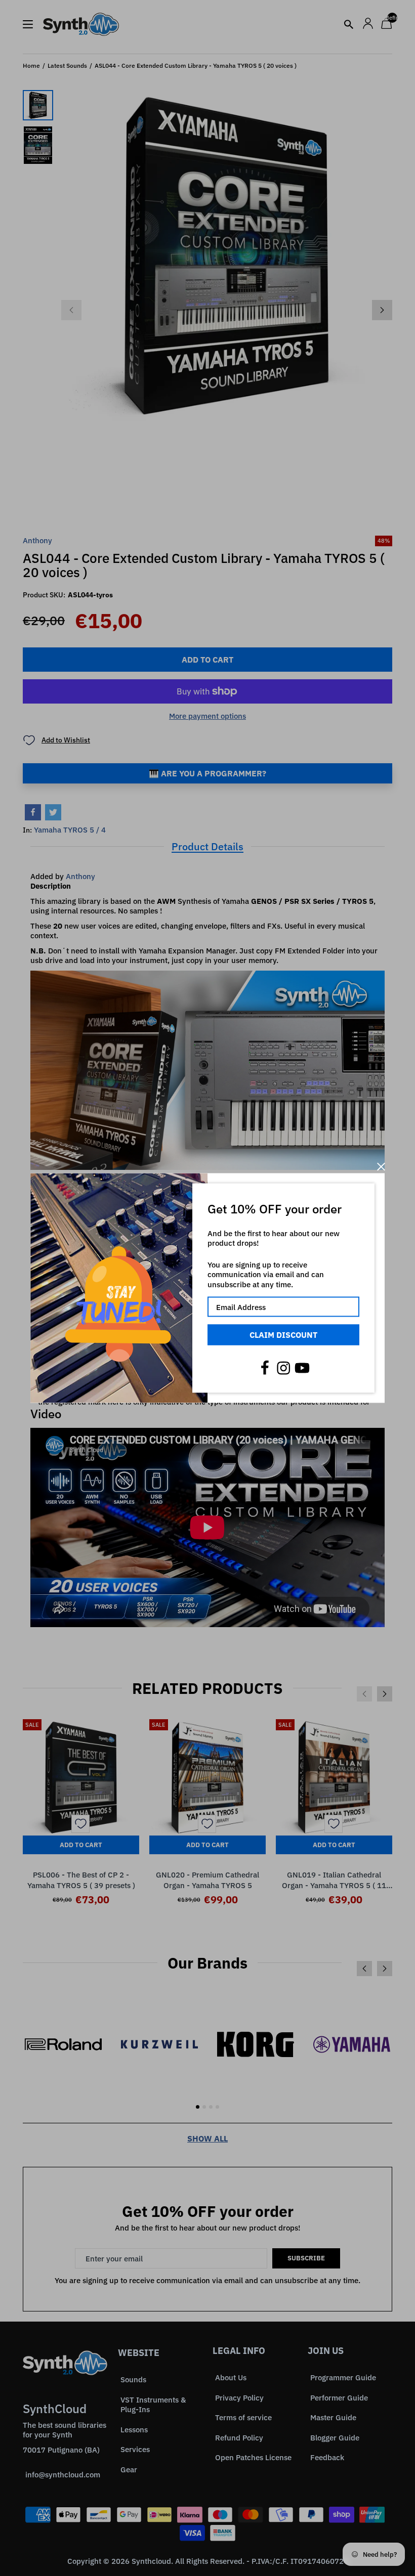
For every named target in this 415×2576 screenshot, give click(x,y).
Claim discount (283, 1335)
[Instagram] (283, 1368)
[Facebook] (265, 1368)
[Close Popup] (381, 1167)
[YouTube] (302, 1368)
